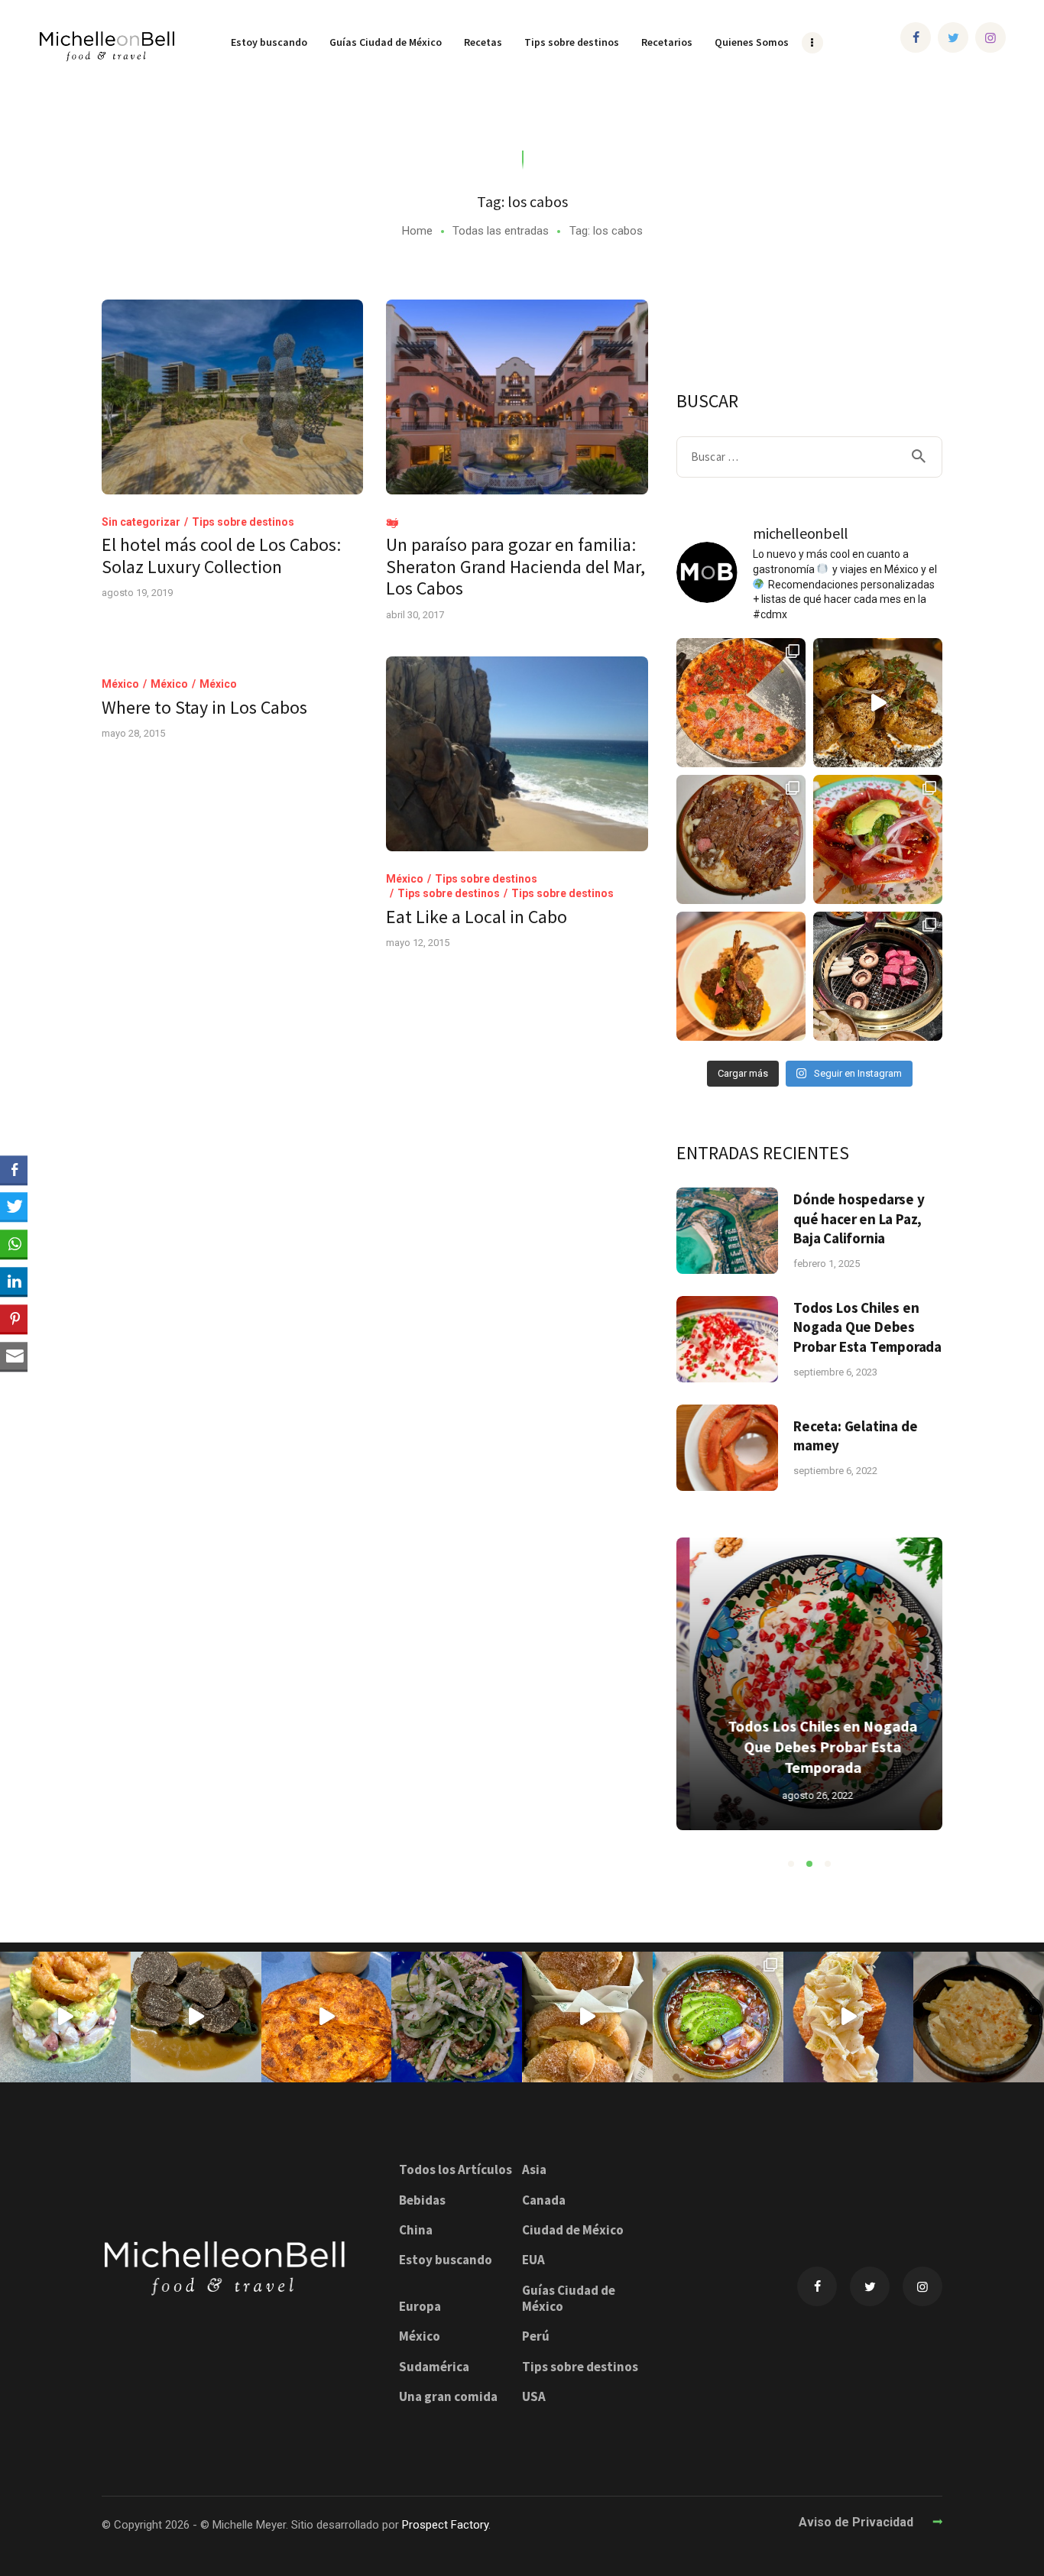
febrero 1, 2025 (827, 1264)
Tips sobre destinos (243, 522)
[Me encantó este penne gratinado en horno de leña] (979, 2017)
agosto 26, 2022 (804, 1795)
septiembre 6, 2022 (835, 1471)
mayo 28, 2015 (133, 733)
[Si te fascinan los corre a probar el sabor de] (849, 2017)
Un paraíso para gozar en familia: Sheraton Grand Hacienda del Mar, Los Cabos (516, 567)
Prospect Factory (445, 2525)
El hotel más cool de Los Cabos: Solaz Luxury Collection (221, 556)
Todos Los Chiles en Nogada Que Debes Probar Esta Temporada (867, 1327)
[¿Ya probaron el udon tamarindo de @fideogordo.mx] (457, 2017)
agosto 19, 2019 (137, 593)
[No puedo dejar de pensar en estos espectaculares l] (741, 976)
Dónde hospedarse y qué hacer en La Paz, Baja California (859, 1218)
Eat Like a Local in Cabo (477, 917)
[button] (791, 1864)
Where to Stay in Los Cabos (204, 708)
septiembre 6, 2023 (835, 1372)
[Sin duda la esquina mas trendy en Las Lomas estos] (741, 839)
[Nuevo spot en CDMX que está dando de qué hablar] (196, 2017)
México (120, 684)
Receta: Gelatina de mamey (855, 1435)
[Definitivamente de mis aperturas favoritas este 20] (878, 703)
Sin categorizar (141, 522)
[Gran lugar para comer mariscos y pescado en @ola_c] (718, 2017)
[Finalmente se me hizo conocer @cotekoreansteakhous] (878, 976)
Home (417, 231)
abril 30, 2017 (415, 615)
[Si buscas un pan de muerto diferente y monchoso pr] (587, 2017)
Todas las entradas (501, 231)
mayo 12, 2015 (418, 943)
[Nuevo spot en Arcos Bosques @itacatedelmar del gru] (327, 2017)
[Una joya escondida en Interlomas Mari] (65, 2017)
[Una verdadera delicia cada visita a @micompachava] (878, 839)
